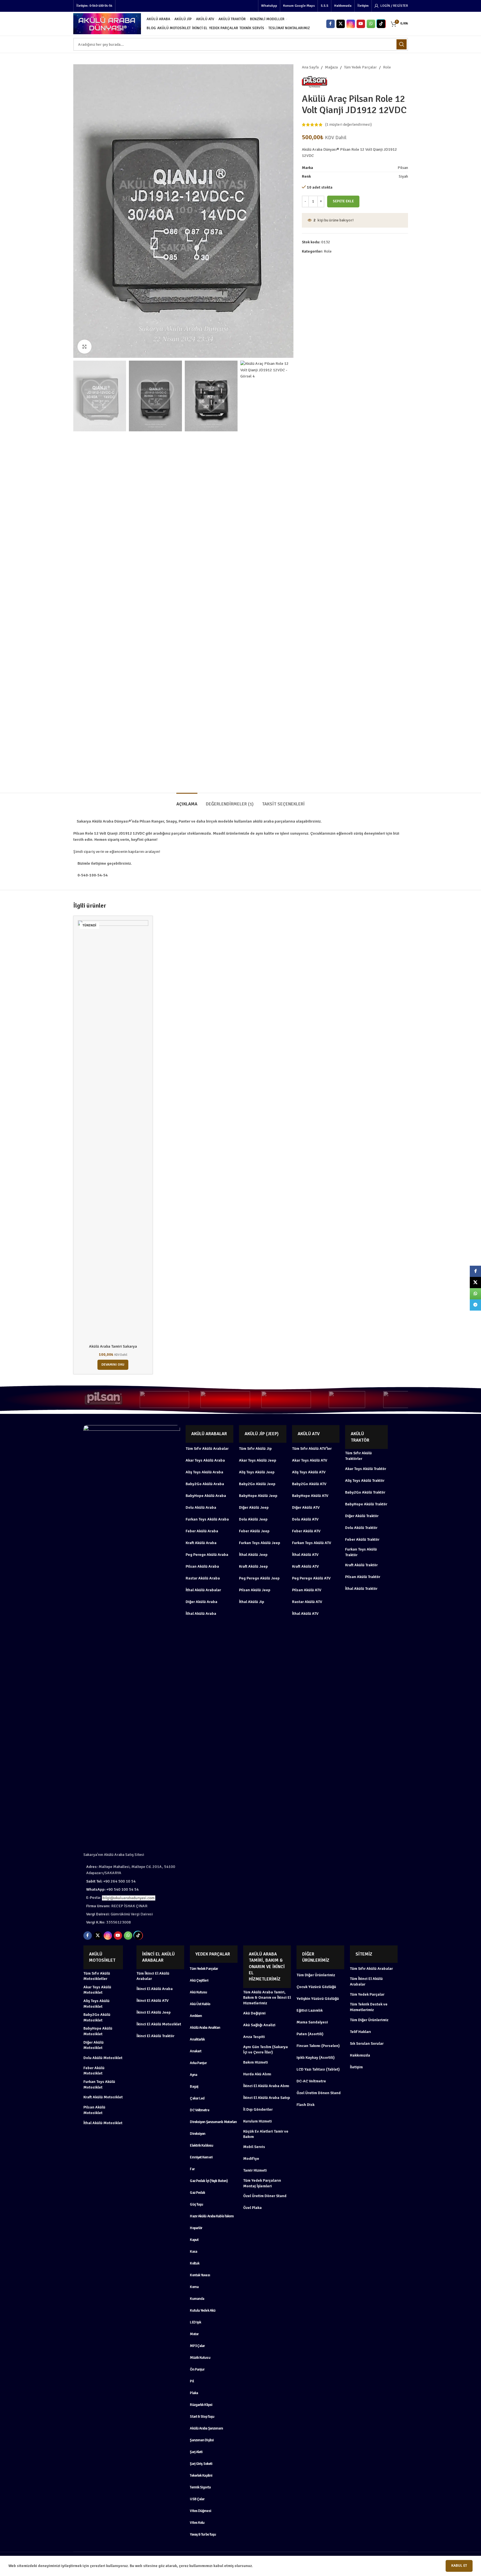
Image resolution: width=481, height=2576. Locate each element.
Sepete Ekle (343, 201)
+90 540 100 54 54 (112, 1889)
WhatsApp (269, 6)
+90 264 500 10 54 (111, 1881)
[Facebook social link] (330, 24)
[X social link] (341, 24)
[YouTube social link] (361, 24)
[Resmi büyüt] (85, 347)
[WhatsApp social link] (371, 24)
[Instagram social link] (351, 24)
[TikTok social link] (381, 24)
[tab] (187, 801)
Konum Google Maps (299, 6)
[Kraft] (164, 1400)
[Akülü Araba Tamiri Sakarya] (113, 1131)
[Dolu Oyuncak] (408, 1400)
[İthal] (225, 1400)
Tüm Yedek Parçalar (360, 67)
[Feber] (347, 1400)
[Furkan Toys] (286, 1400)
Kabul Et (459, 2566)
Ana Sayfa (310, 67)
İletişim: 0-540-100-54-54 (94, 6)
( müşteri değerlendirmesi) (348, 124)
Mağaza (331, 67)
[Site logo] (107, 23)
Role (387, 67)
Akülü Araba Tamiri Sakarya (113, 1346)
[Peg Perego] (103, 1400)
